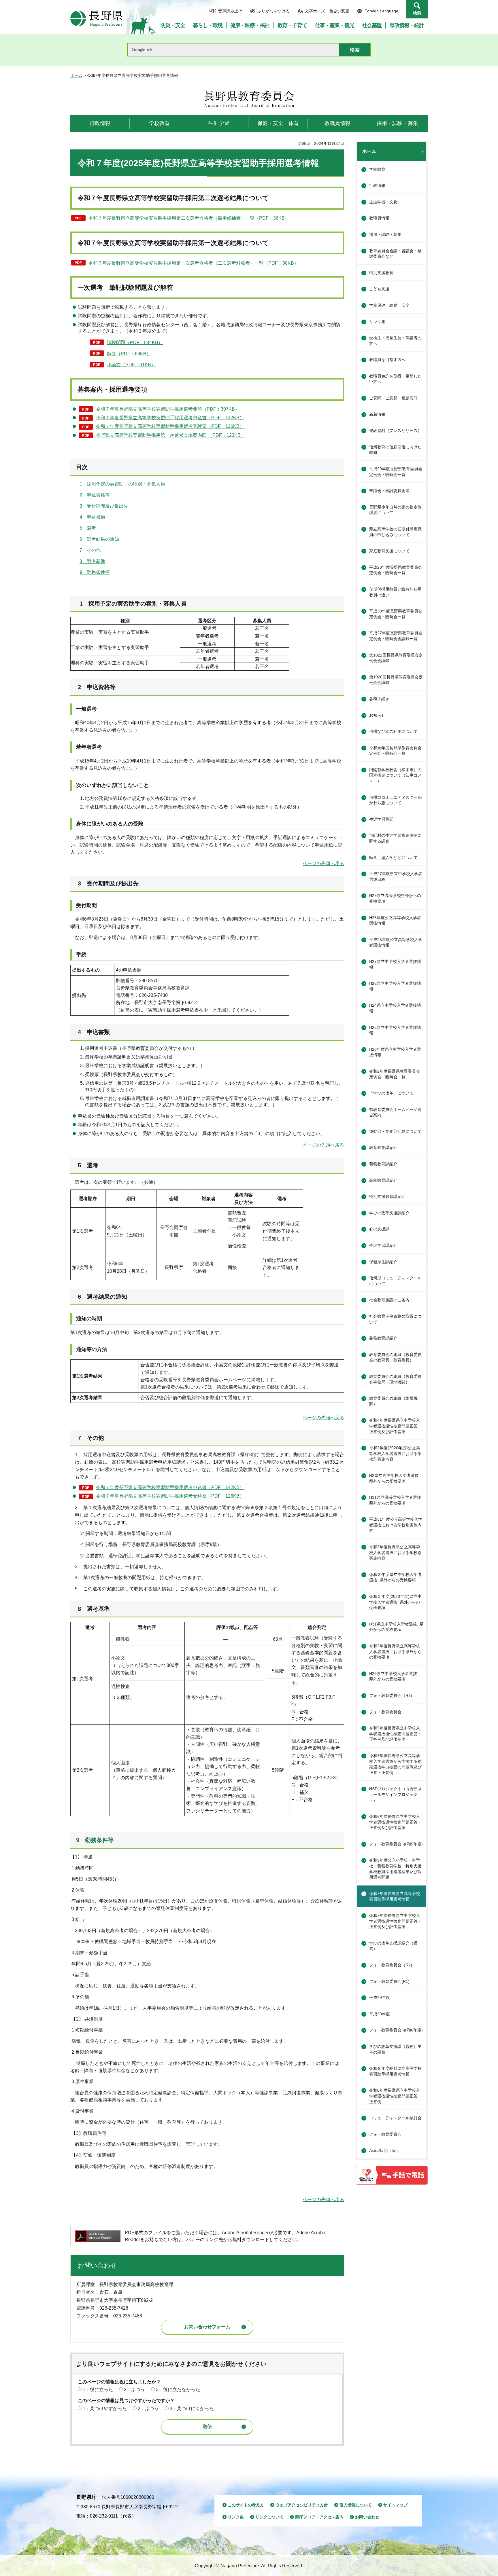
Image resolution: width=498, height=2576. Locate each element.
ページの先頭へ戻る (323, 863)
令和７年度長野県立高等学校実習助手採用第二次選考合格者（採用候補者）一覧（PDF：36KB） (189, 218)
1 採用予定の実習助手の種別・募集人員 (122, 484)
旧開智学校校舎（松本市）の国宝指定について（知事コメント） (395, 775)
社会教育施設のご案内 (389, 1300)
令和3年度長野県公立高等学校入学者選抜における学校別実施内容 (395, 1552)
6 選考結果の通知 (99, 539)
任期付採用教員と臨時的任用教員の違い (395, 592)
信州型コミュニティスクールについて (395, 1281)
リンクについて (269, 2517)
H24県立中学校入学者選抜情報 (395, 1008)
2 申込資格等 (95, 495)
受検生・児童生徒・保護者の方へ (395, 341)
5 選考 (88, 528)
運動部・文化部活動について (395, 1131)
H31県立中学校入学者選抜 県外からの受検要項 (396, 1627)
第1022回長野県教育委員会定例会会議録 (396, 658)
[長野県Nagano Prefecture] (97, 18)
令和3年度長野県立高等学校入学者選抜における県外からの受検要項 (395, 1652)
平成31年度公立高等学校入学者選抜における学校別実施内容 (396, 1525)
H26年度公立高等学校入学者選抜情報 (395, 921)
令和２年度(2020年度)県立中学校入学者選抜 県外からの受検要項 (395, 1602)
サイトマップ (395, 2505)
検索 (417, 13)
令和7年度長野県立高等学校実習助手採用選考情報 (395, 1896)
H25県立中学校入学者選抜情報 (395, 1030)
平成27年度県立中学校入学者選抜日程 (396, 877)
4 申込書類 (92, 517)
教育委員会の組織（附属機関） (393, 1401)
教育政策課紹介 (383, 1147)
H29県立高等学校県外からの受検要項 (395, 898)
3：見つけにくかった (192, 2409)
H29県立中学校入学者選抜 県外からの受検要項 (395, 1676)
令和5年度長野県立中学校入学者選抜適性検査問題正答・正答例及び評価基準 (395, 1734)
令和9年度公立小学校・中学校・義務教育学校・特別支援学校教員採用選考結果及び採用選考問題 (395, 1869)
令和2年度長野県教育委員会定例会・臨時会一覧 (395, 1074)
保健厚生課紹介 (383, 1262)
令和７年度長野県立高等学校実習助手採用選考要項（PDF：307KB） (168, 409)
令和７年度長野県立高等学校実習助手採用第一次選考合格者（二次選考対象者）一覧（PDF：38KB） (194, 263)
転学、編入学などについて (393, 858)
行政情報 (377, 185)
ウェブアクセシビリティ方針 (302, 2505)
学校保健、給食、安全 (389, 305)
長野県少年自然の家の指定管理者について (395, 510)
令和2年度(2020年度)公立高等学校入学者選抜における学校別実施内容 (395, 1453)
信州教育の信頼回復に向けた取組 (395, 450)
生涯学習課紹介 (383, 1245)
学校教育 (377, 169)
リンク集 (377, 322)
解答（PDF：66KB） (129, 354)
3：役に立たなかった (178, 2390)
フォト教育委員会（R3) (391, 1695)
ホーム (76, 75)
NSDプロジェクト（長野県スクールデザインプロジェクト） (396, 1794)
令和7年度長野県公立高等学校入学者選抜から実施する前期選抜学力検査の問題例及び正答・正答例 (395, 1764)
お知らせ (377, 715)
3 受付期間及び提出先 (104, 506)
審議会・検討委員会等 (389, 491)
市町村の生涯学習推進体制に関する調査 (395, 838)
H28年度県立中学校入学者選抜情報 (395, 1052)
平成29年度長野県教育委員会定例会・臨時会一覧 (396, 472)
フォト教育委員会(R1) (389, 1981)
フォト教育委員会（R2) (391, 1965)
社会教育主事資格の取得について (395, 1319)
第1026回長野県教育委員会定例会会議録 (396, 680)
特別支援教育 (381, 273)
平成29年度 (380, 1998)
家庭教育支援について (389, 551)
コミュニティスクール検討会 (395, 2118)
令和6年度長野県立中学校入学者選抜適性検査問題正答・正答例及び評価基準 (395, 1822)
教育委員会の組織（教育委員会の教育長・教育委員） (395, 1357)
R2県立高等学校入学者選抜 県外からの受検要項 (396, 1478)
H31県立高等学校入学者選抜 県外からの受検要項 (397, 1500)
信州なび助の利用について (393, 731)
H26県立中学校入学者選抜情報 (395, 986)
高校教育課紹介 (383, 1180)
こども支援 (379, 289)
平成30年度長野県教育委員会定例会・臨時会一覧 (396, 614)
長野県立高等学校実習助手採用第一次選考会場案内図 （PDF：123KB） (171, 435)
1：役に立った (98, 2390)
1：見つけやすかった (105, 2409)
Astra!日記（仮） (385, 2150)
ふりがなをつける (273, 11)
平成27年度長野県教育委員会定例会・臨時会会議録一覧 (396, 636)
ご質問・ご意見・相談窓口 (393, 398)
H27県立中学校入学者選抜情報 (395, 964)
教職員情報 (379, 218)
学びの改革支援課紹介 (389, 1213)
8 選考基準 (92, 561)
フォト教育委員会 (385, 1712)
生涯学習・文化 (383, 202)
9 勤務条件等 (95, 572)
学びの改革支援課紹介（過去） (393, 1946)
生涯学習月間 (381, 819)
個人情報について (356, 2505)
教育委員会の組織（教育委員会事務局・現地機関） (395, 1379)
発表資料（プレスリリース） (395, 430)
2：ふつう (134, 2390)
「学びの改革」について (391, 1093)
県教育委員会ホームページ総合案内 (395, 1112)
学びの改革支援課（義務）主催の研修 (395, 2049)
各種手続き (379, 699)
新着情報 (377, 414)
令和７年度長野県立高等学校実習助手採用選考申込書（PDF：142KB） (170, 418)
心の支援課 (379, 1229)
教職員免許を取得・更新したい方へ (395, 379)
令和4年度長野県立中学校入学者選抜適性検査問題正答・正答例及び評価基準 (395, 1426)
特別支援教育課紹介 (387, 1196)
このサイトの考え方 (246, 2505)
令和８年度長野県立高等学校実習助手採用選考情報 (395, 2071)
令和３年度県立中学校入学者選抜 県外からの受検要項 (395, 1577)
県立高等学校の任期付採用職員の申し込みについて (395, 532)
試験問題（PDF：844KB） (135, 343)
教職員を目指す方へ (387, 360)
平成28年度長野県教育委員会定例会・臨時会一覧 (396, 570)
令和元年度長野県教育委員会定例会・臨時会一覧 (395, 751)
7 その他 (90, 550)
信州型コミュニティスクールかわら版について (395, 800)
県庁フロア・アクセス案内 (319, 2517)
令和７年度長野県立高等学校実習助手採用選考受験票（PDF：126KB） (170, 426)
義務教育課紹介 (383, 1164)
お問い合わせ (367, 2517)
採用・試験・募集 (385, 234)
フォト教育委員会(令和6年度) (396, 2030)
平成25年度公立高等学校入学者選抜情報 (396, 942)
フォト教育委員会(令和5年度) (396, 1844)
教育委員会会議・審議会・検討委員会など (395, 254)
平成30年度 (380, 2014)
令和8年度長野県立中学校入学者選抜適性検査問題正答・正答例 (395, 2096)
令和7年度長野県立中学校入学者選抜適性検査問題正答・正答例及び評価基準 (395, 1921)
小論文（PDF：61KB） (131, 365)
